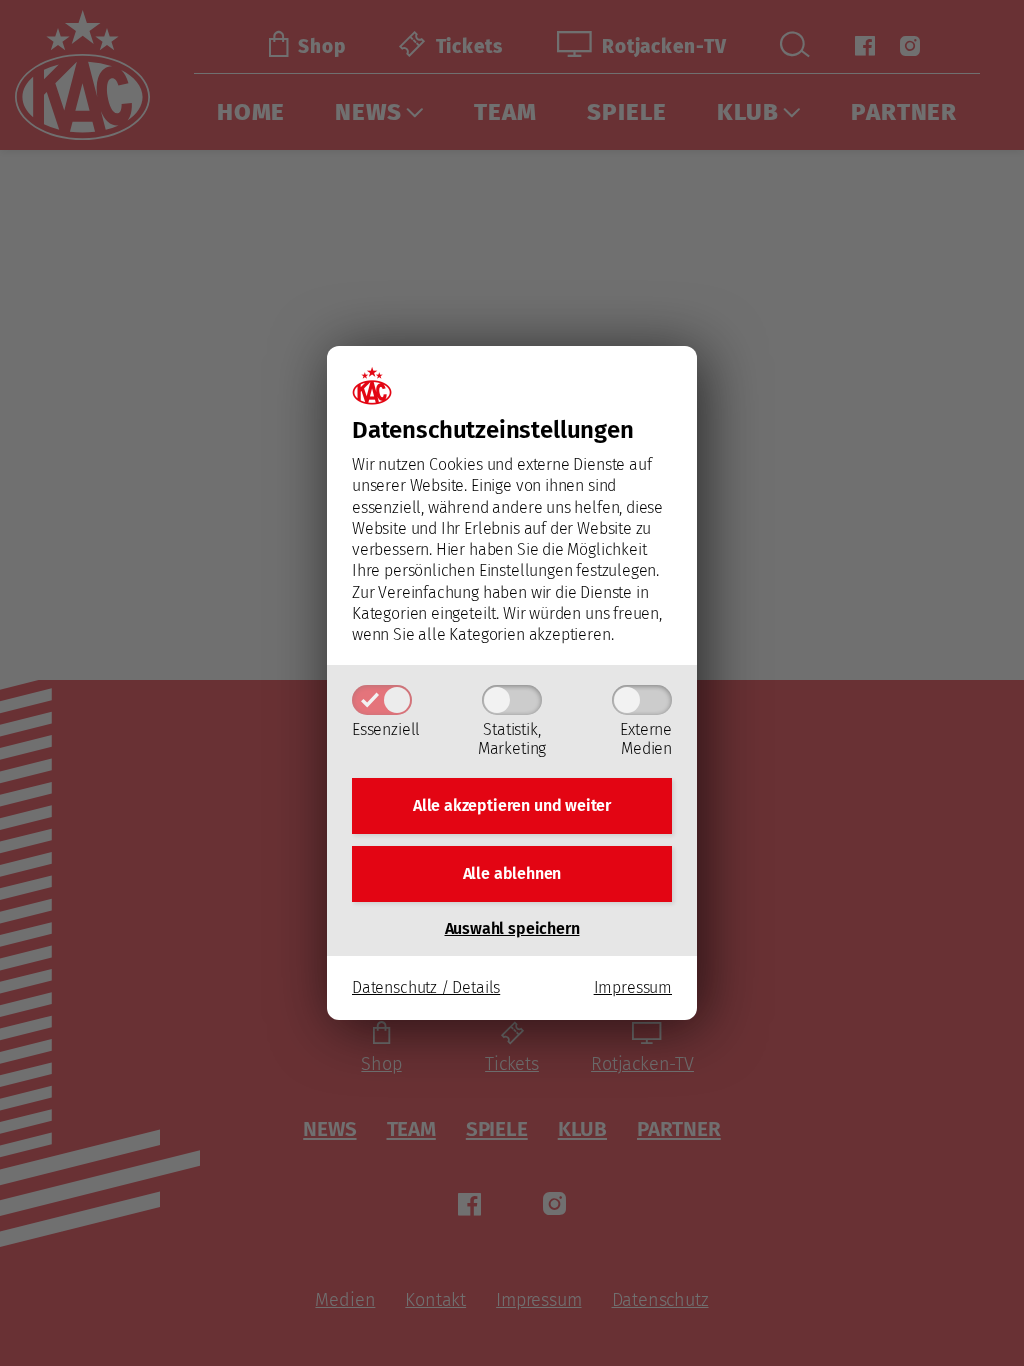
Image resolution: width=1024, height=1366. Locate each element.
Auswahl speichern (512, 928)
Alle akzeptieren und (512, 805)
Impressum (633, 987)
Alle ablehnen (512, 873)
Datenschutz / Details (426, 987)
